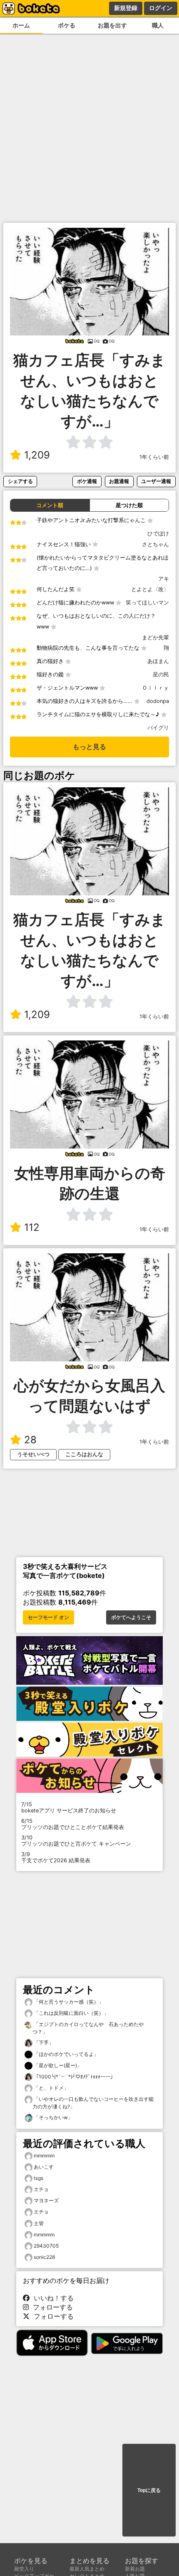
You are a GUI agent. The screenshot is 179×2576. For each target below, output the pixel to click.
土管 (39, 2223)
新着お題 (135, 2569)
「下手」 (43, 2042)
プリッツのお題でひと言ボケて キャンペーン (76, 1841)
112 (32, 1227)
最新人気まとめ (87, 2569)
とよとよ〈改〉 (150, 589)
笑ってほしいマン (147, 603)
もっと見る (89, 747)
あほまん (158, 661)
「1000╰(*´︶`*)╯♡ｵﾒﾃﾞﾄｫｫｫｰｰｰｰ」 (74, 2077)
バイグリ (158, 728)
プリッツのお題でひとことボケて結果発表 (73, 1824)
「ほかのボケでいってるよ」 (66, 2054)
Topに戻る (149, 2490)
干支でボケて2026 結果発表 (56, 1857)
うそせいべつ (33, 1454)
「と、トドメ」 (51, 2088)
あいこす (44, 2167)
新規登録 (126, 8)
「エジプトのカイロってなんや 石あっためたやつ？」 (88, 2028)
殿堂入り (24, 2569)
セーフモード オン (48, 1617)
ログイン (161, 8)
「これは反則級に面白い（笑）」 (71, 2013)
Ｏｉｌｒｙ (155, 688)
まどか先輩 (155, 637)
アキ (164, 579)
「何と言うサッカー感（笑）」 (68, 2002)
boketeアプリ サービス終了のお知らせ (69, 1807)
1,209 (37, 455)
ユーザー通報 (156, 481)
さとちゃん (155, 544)
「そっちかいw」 (53, 2117)
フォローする (51, 2307)
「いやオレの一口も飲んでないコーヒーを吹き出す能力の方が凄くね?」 (93, 2103)
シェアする (20, 481)
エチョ (41, 2189)
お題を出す (112, 25)
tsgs (39, 2178)
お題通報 (119, 481)
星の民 (161, 674)
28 (30, 1440)
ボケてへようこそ (131, 1617)
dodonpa (158, 701)
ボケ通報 (87, 481)
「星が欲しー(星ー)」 (57, 2065)
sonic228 (44, 2257)
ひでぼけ (158, 534)
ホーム (21, 25)
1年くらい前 (154, 457)
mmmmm (44, 2156)
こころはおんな (84, 1454)
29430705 (46, 2246)
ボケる (67, 25)
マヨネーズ (46, 2200)
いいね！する (52, 2298)
